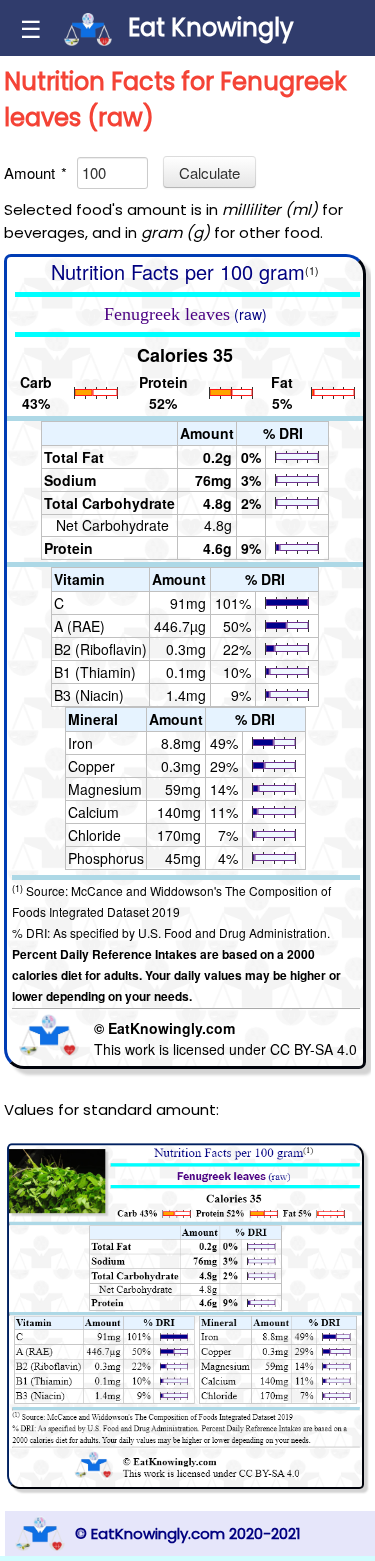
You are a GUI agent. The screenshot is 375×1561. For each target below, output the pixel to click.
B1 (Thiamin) (95, 672)
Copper (91, 766)
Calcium (93, 812)
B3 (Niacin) (89, 695)
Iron (80, 743)
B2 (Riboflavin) (100, 649)
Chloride (94, 835)
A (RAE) (79, 626)
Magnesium (105, 789)
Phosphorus (106, 858)
